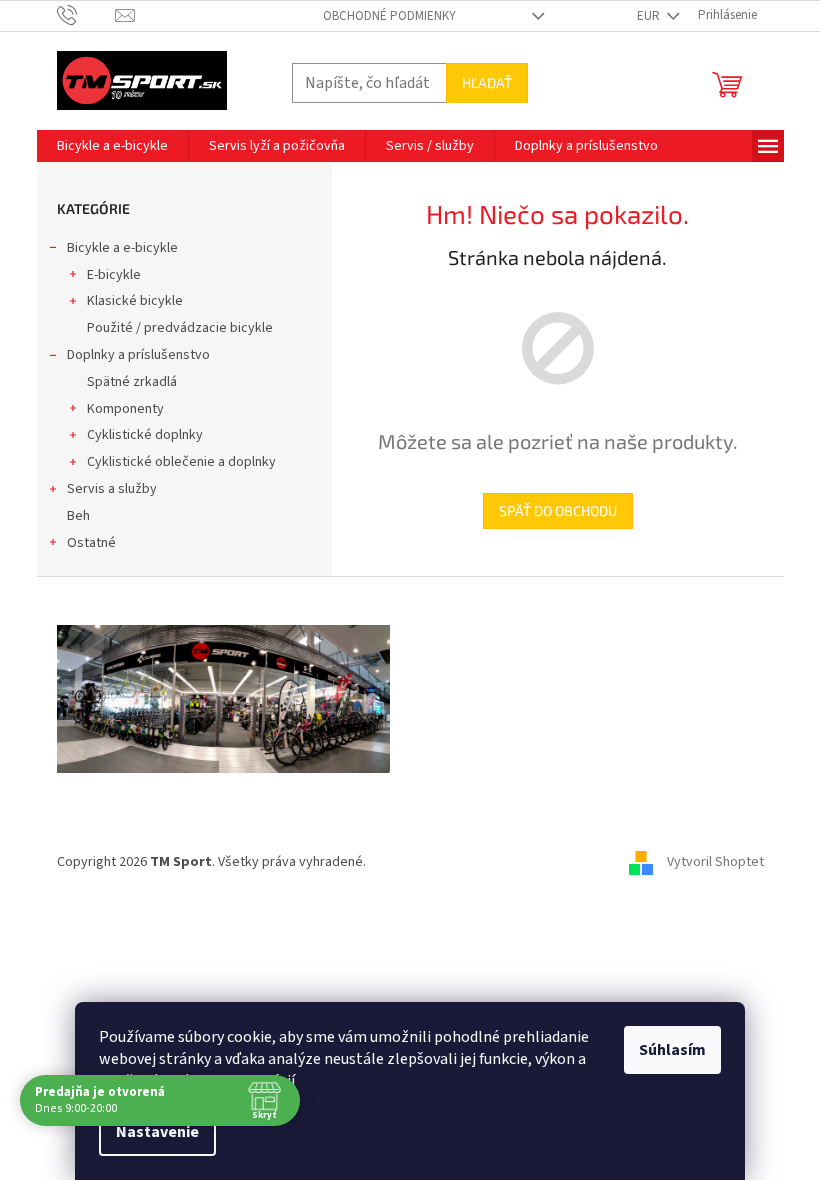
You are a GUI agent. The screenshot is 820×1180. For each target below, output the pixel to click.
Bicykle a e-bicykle (122, 248)
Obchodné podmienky (389, 16)
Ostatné (91, 543)
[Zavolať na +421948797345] (86, 15)
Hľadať (487, 82)
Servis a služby (112, 489)
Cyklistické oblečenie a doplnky (181, 462)
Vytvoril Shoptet (715, 862)
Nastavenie (157, 1132)
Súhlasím (672, 1050)
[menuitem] (112, 146)
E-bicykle (114, 275)
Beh (78, 516)
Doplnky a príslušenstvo (138, 355)
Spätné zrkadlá (132, 382)
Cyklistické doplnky (145, 435)
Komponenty (125, 409)
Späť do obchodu (558, 510)
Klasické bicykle (135, 301)
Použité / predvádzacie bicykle (180, 328)
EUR (650, 16)
